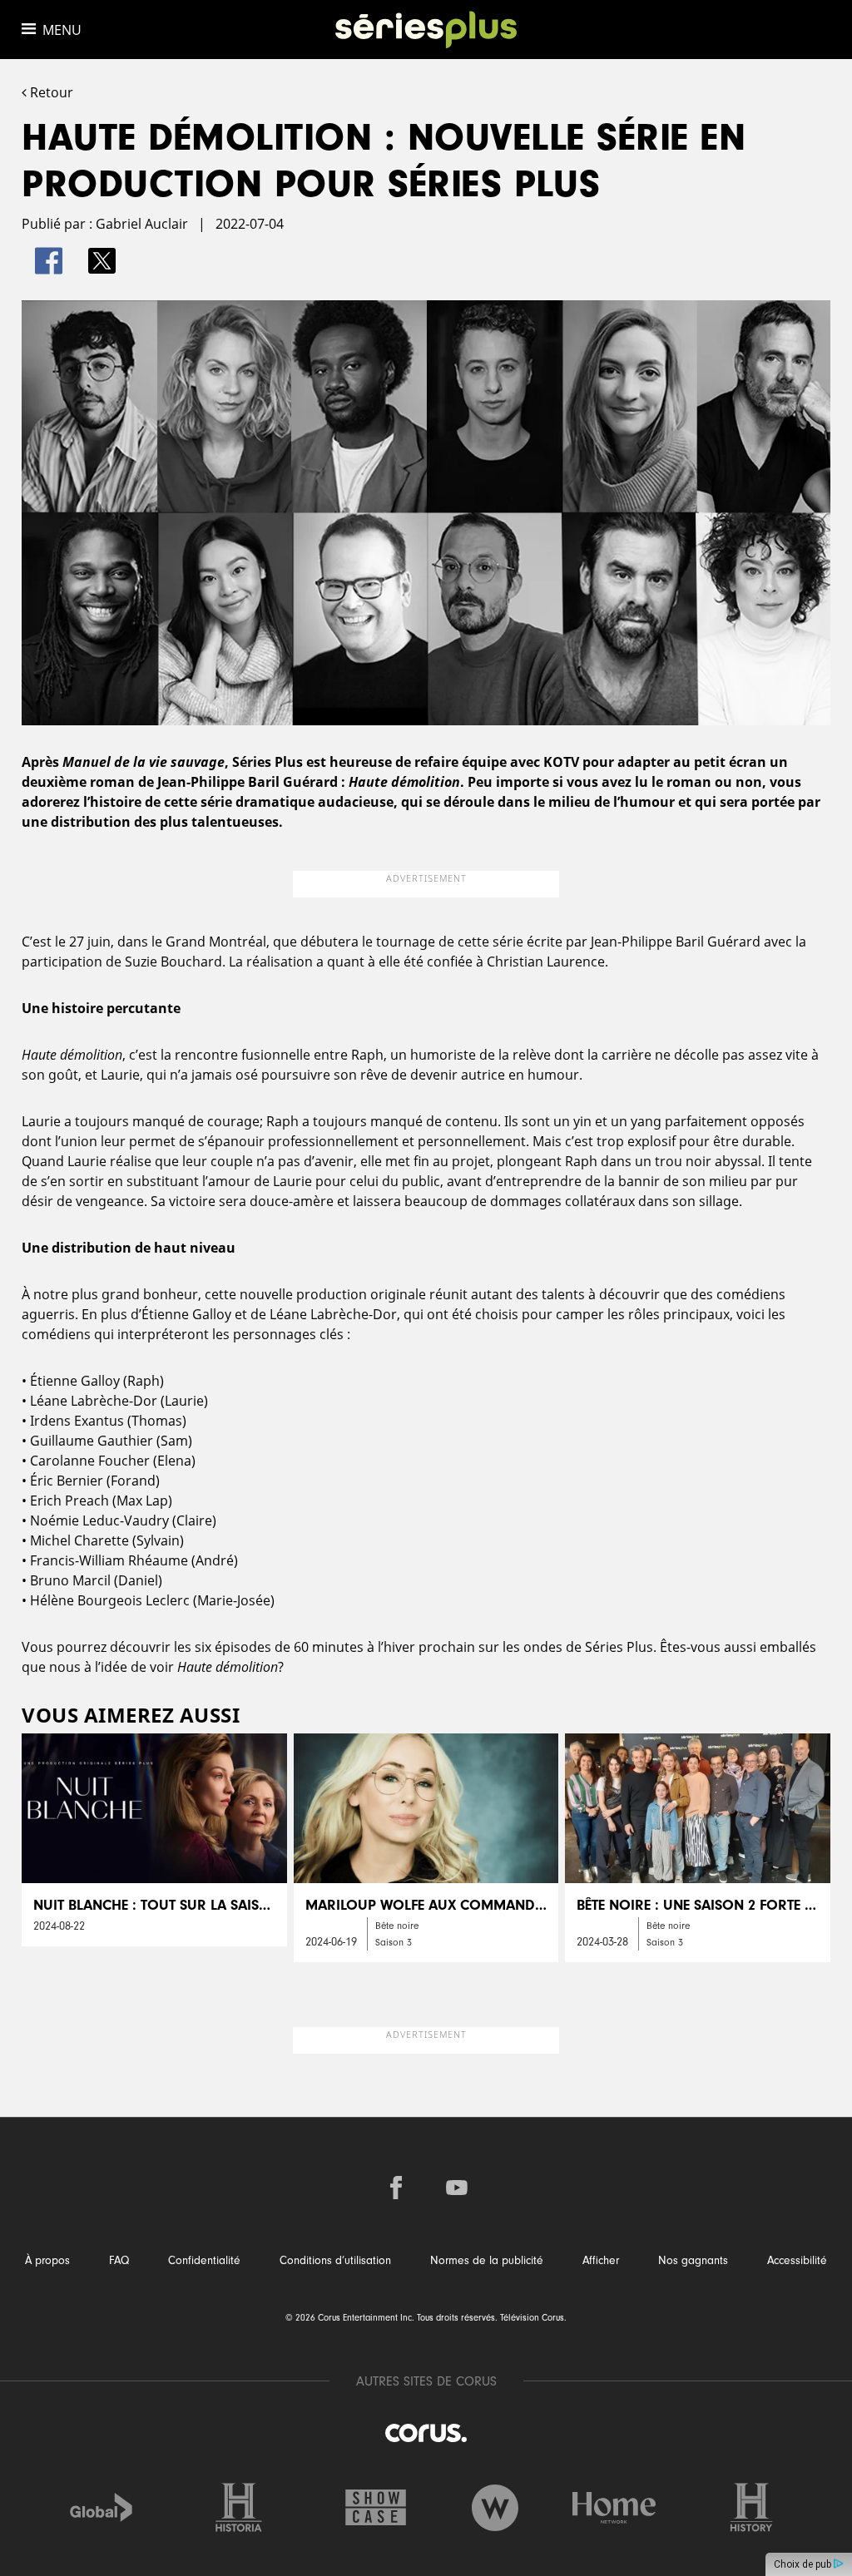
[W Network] (495, 2507)
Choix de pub (804, 2564)
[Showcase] (376, 2507)
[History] (751, 2507)
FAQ (119, 2260)
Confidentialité (204, 2260)
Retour (50, 92)
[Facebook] (48, 260)
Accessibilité (797, 2260)
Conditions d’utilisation (335, 2260)
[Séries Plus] (426, 30)
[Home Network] (614, 2507)
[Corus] (426, 2433)
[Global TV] (102, 2507)
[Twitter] (102, 260)
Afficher (601, 2260)
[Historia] (239, 2507)
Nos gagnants (693, 2260)
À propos (47, 2260)
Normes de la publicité (487, 2260)
